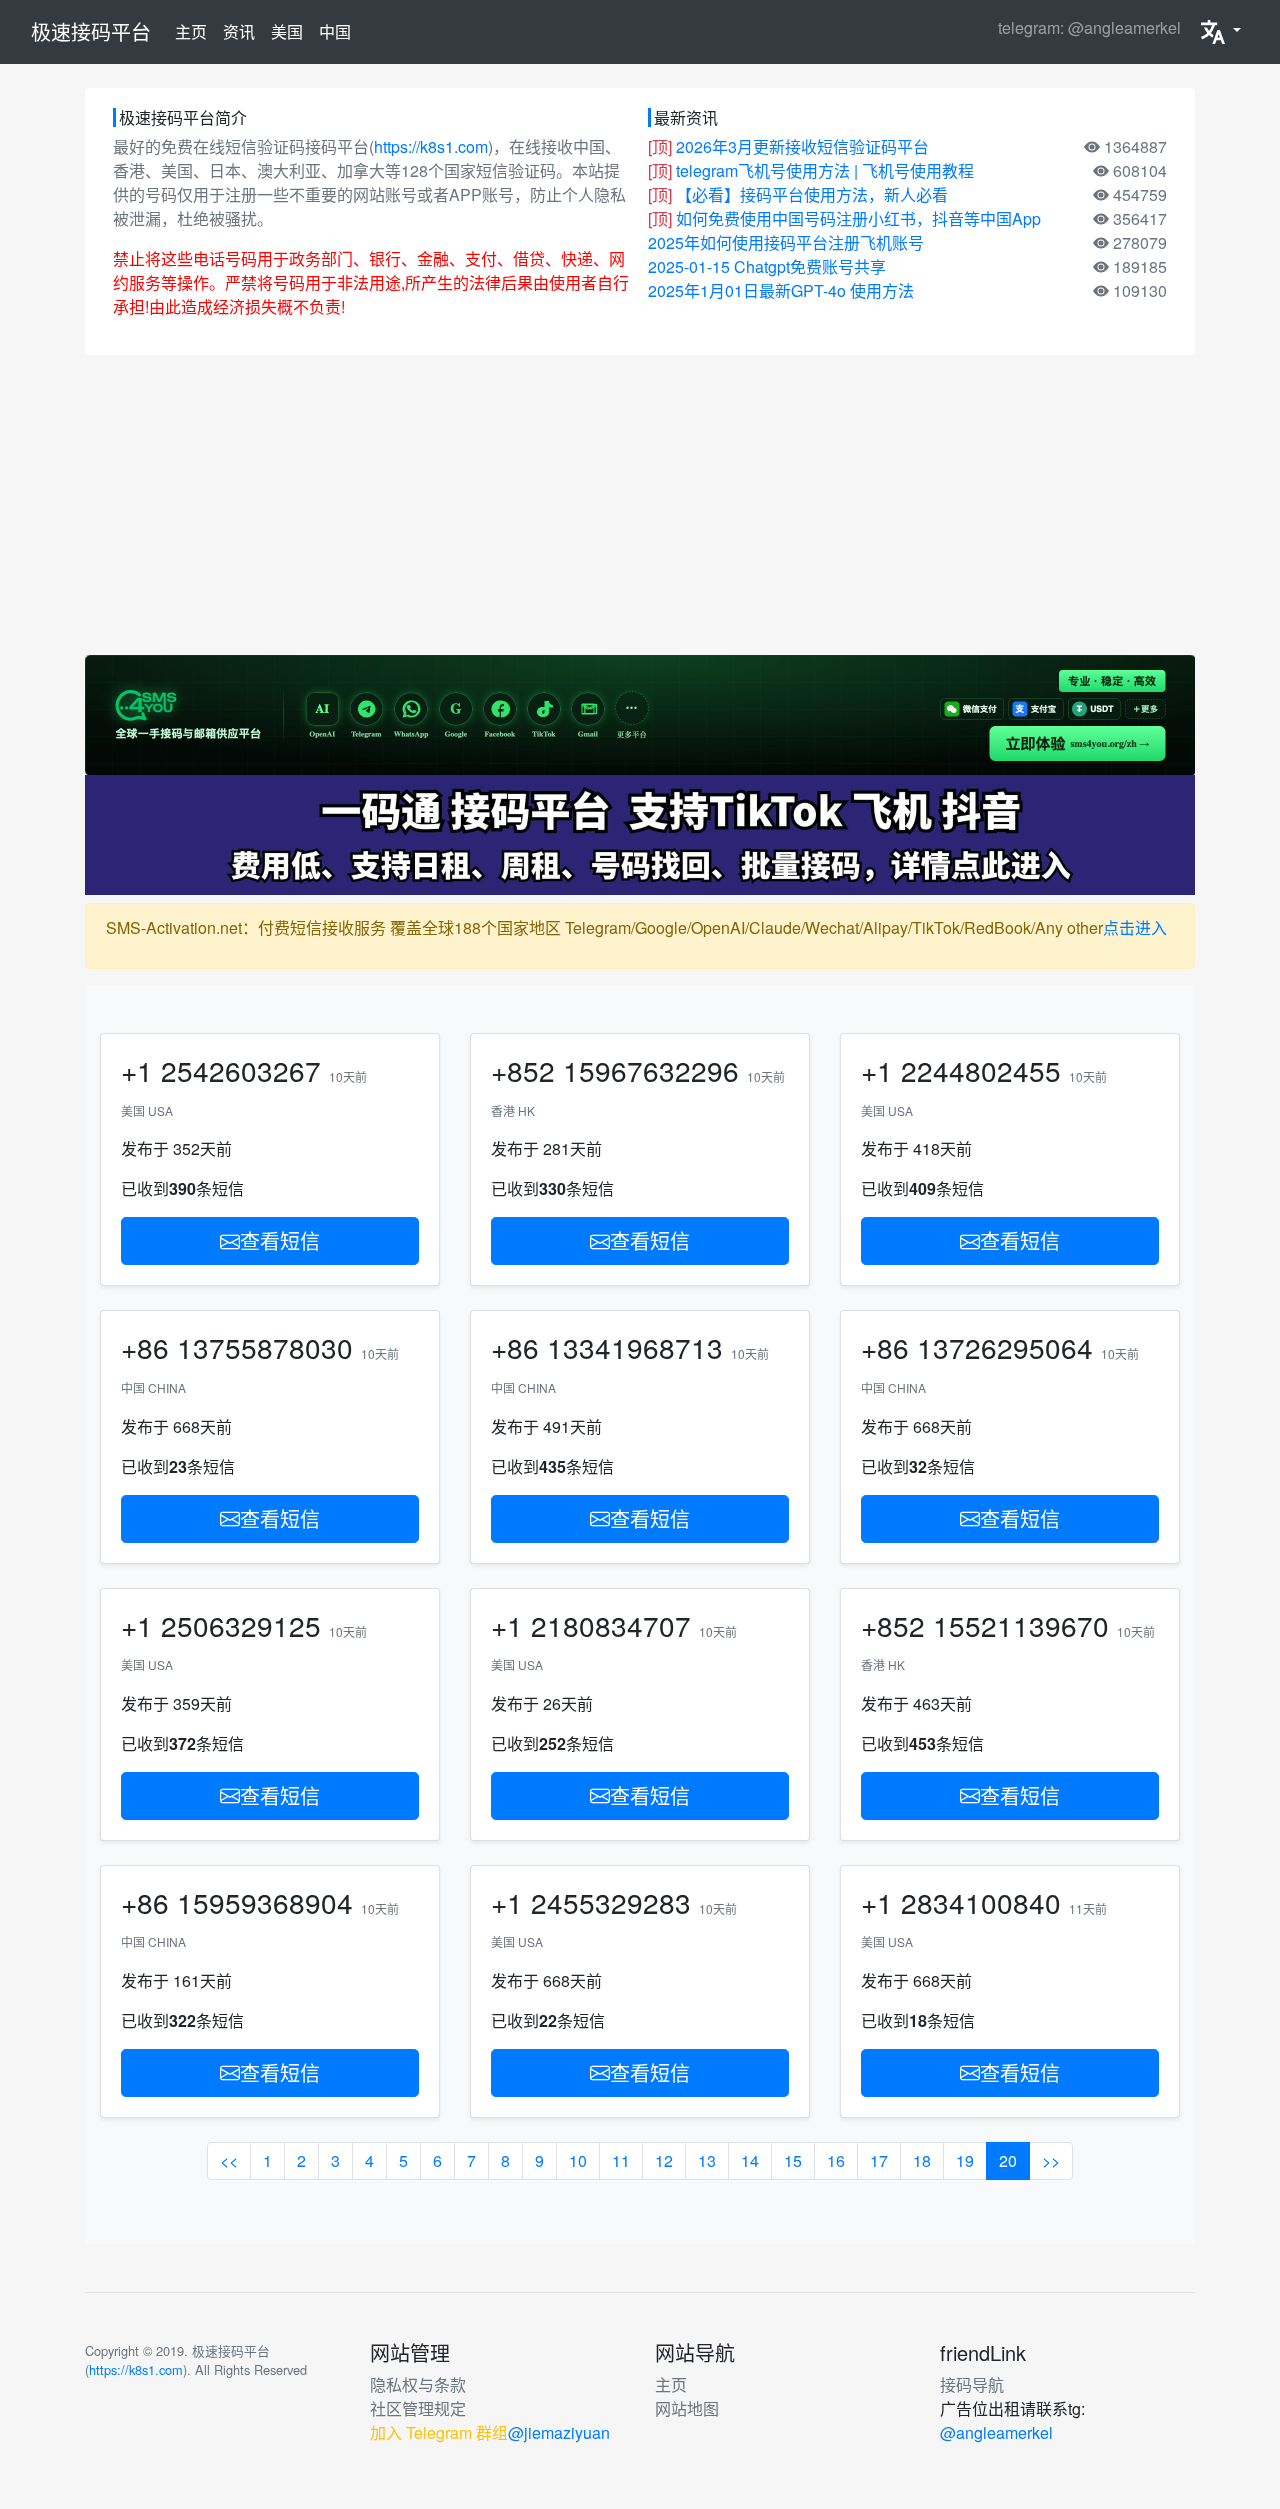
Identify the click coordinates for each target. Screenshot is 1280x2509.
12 (664, 2160)
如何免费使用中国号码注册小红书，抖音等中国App (858, 218)
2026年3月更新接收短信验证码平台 (802, 146)
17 (879, 2160)
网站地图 (687, 2408)
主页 (195, 31)
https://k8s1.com (431, 146)
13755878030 (265, 1347)
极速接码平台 (91, 31)
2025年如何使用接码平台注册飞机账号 (786, 242)
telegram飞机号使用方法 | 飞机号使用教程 (825, 170)
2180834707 (611, 1625)
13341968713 (635, 1347)
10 (578, 2160)
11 (621, 2160)
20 (1008, 2160)
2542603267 (241, 1070)
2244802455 (981, 1070)
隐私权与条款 (418, 2384)
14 (750, 2160)
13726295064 (1005, 1347)
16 (836, 2160)
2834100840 (981, 1902)
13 (707, 2160)
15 (793, 2160)
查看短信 (280, 1240)
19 (965, 2160)
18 (922, 2160)
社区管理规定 (418, 2408)
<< (229, 2160)
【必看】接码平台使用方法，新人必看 (812, 194)
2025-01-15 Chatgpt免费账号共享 (767, 266)
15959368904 (265, 1902)
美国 (287, 31)
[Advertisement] (640, 505)
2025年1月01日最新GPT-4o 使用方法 (781, 290)
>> (1051, 2160)
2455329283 (611, 1902)
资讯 (239, 31)
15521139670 (1021, 1625)
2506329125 (241, 1625)
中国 (335, 31)
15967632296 (651, 1070)
